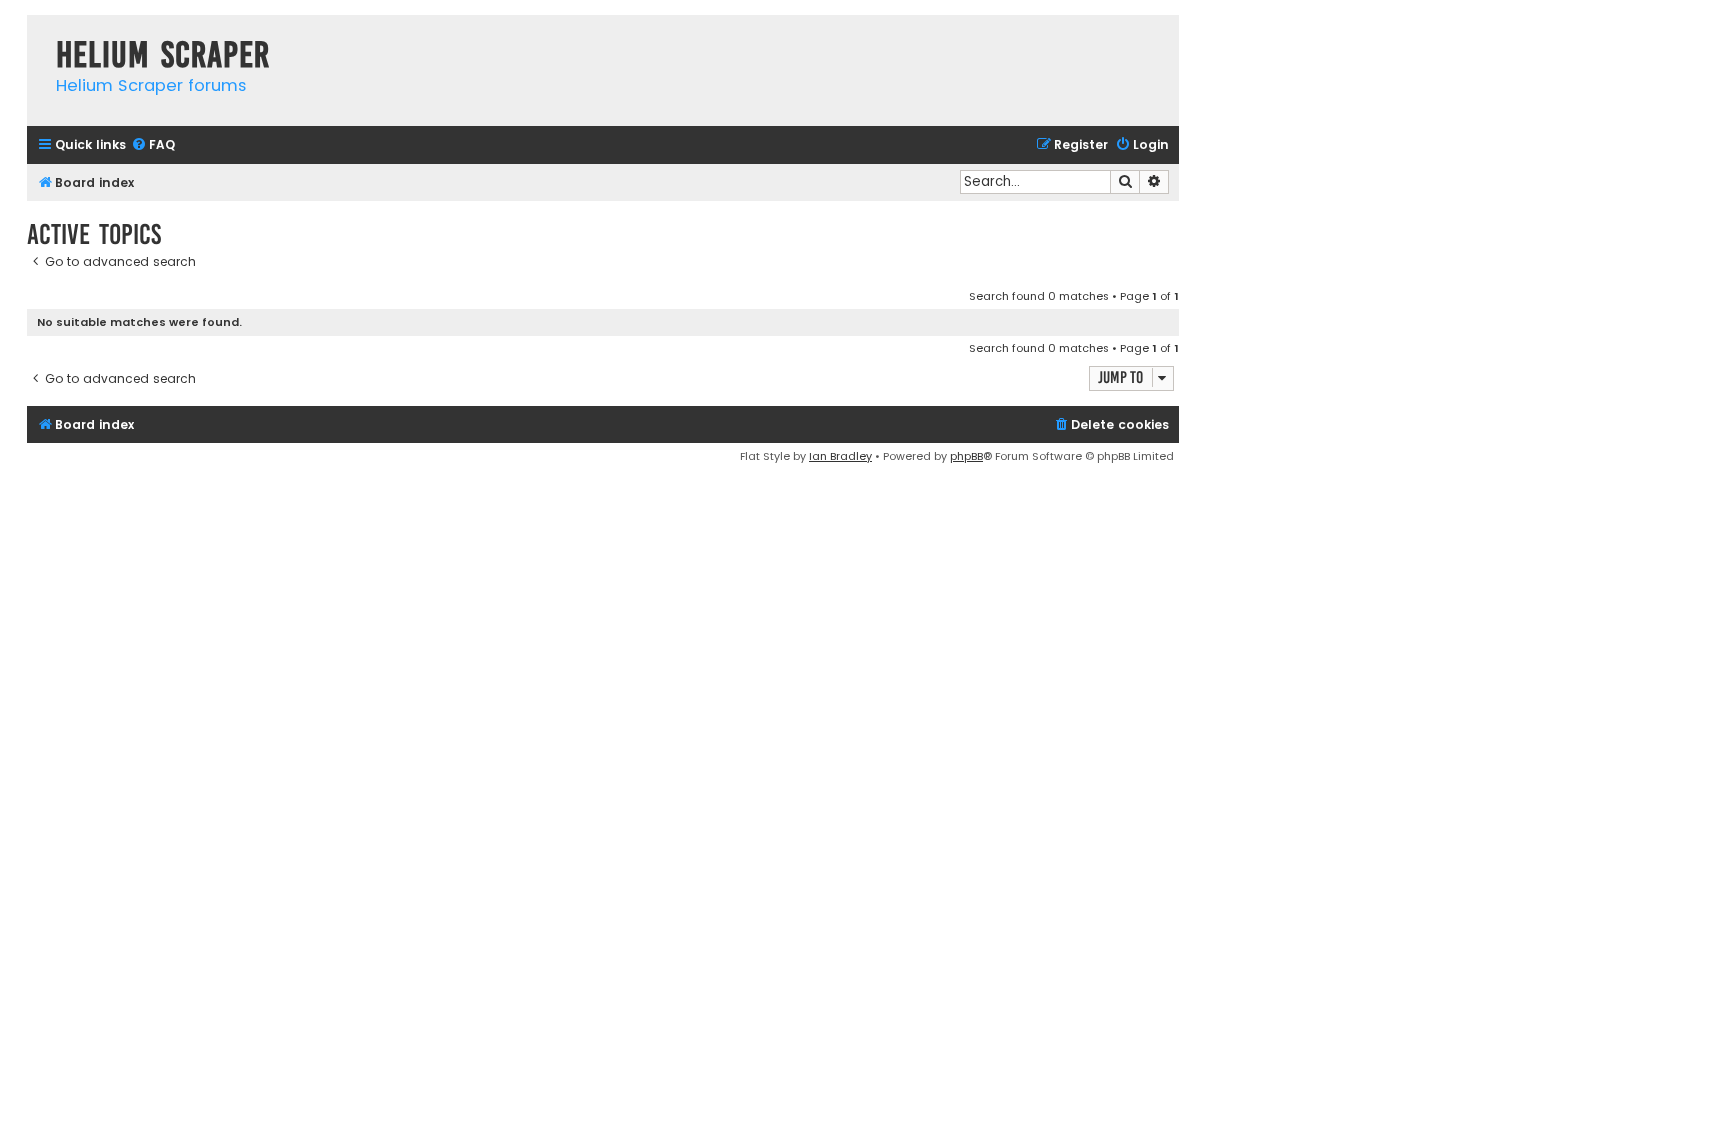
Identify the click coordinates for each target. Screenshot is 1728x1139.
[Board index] (36, 34)
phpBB (966, 456)
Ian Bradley (840, 456)
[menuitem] (153, 145)
